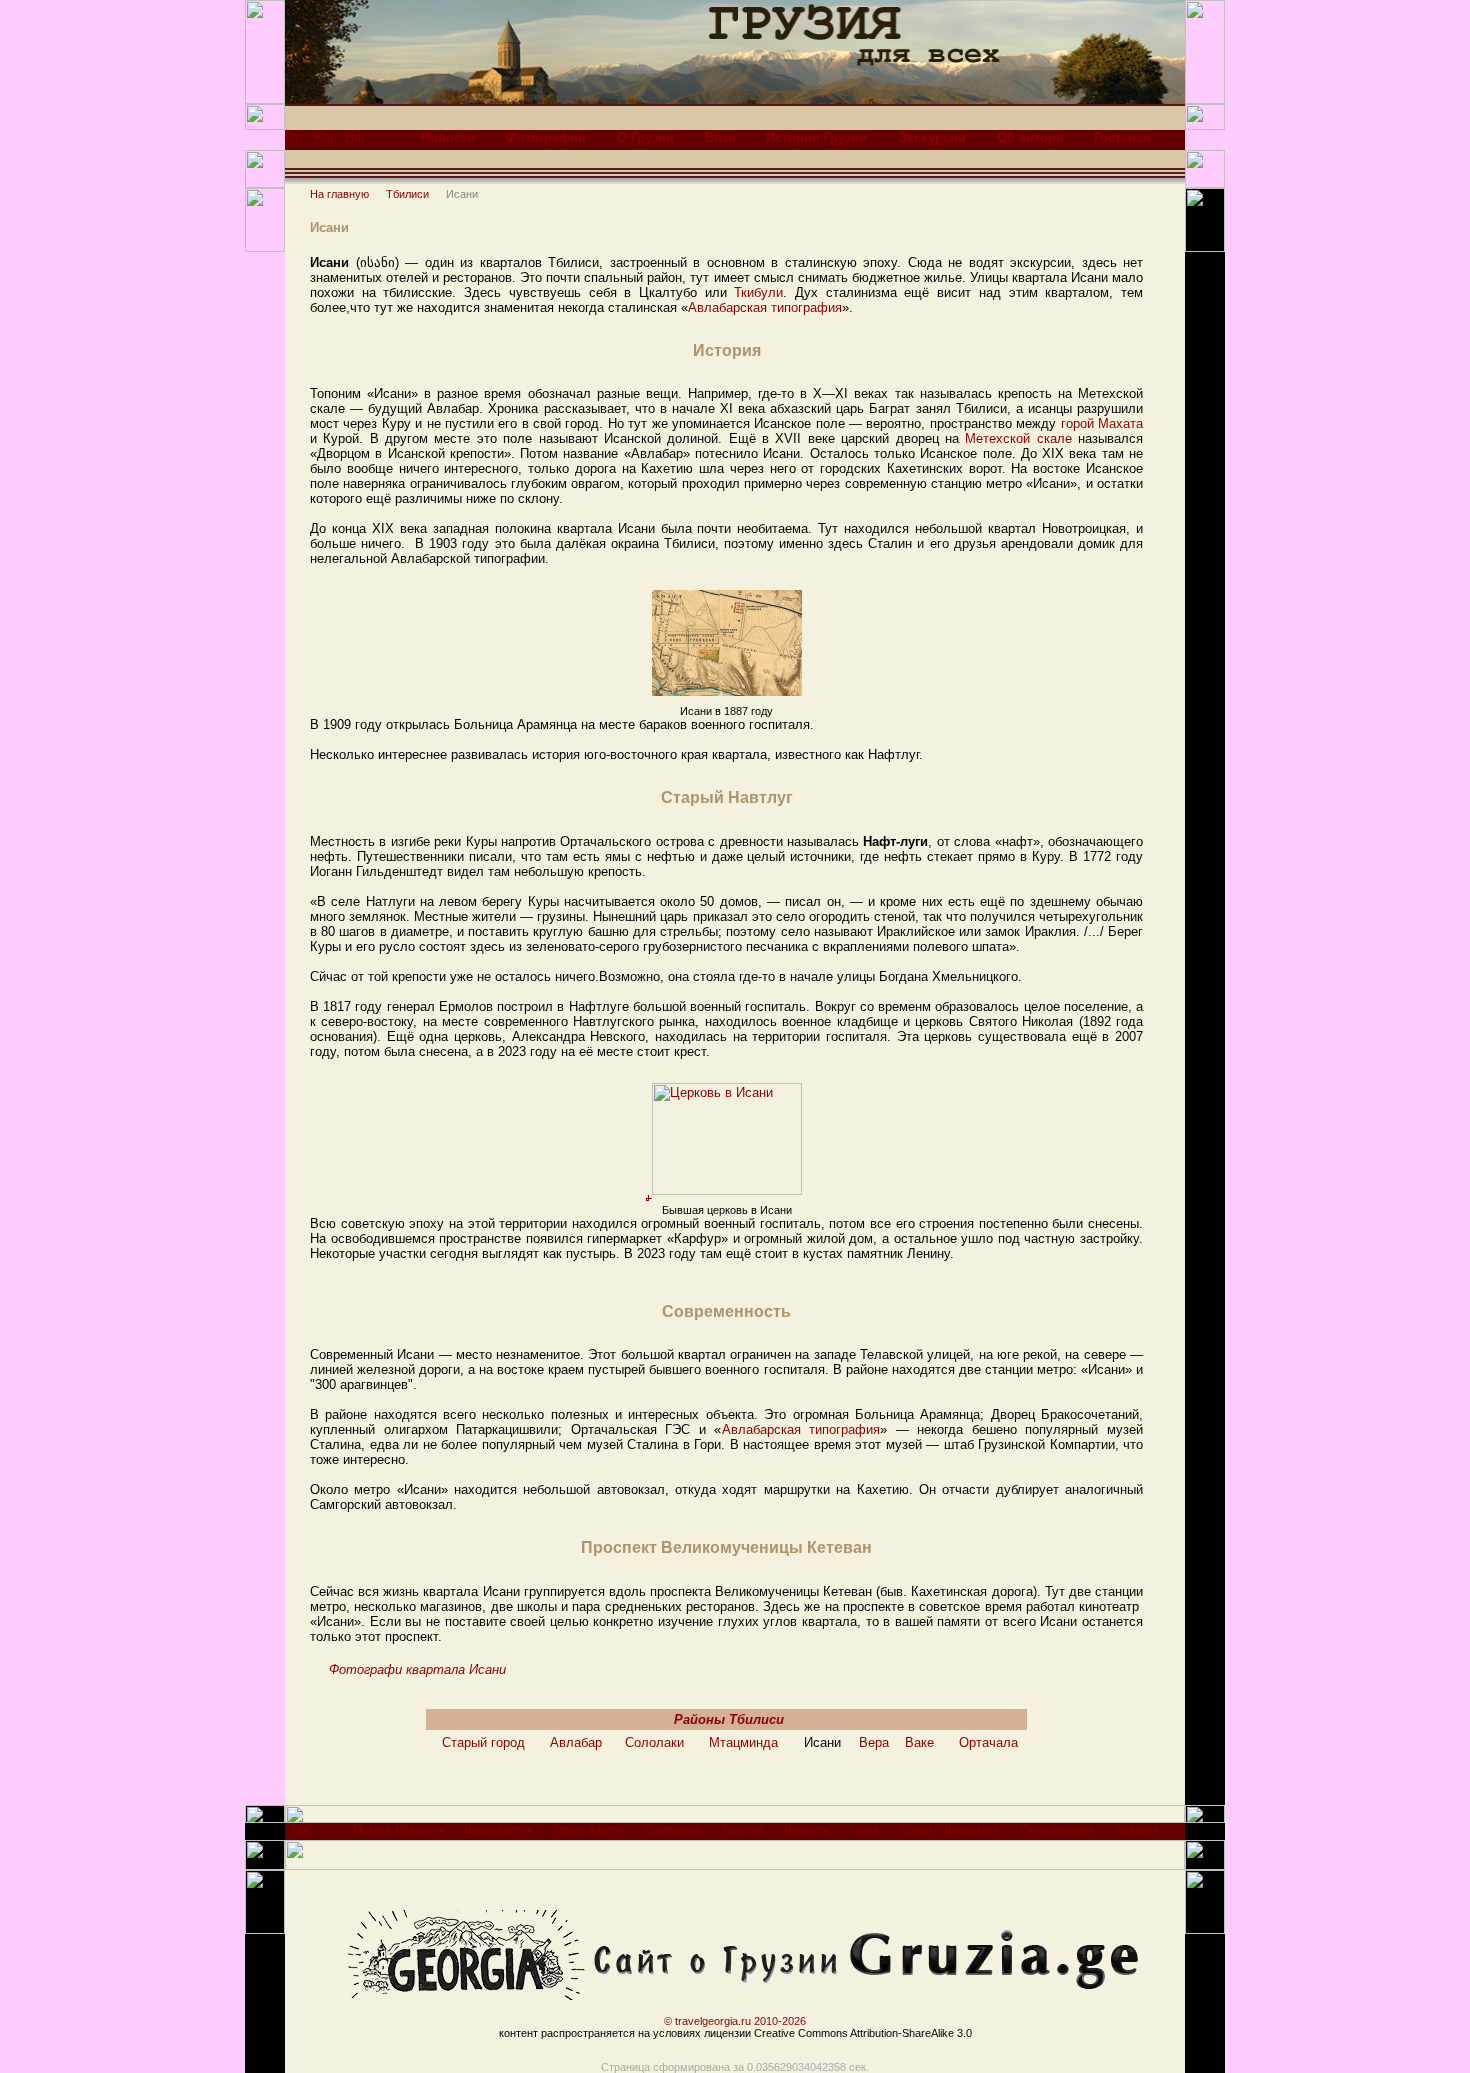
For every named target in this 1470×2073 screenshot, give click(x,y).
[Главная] (293, 142)
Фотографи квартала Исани (417, 1669)
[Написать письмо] (354, 142)
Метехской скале (1018, 438)
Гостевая (1122, 137)
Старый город (483, 1742)
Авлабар (576, 1742)
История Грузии (816, 137)
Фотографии (546, 137)
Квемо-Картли (588, 1829)
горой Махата (1102, 423)
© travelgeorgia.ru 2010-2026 (735, 2021)
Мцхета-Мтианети (398, 1829)
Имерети (806, 1829)
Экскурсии (932, 137)
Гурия (864, 1829)
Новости (448, 137)
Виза (720, 137)
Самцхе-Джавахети (949, 1829)
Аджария (1137, 1829)
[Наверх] (300, 1835)
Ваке (919, 1742)
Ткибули (758, 292)
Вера (874, 1742)
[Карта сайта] (323, 142)
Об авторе (1030, 137)
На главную (339, 194)
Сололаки (654, 1742)
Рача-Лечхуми (1057, 1829)
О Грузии (645, 137)
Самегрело (673, 1829)
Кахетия (742, 1829)
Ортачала (988, 1742)
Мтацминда (743, 1742)
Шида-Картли (498, 1829)
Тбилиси (407, 194)
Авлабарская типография (765, 307)
